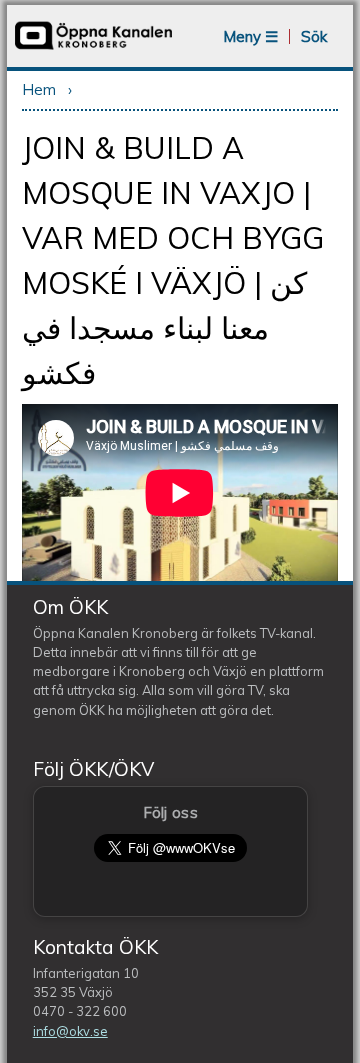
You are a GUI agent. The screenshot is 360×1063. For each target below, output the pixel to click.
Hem (39, 89)
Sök (314, 36)
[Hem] (94, 47)
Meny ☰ (250, 36)
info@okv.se (70, 1031)
